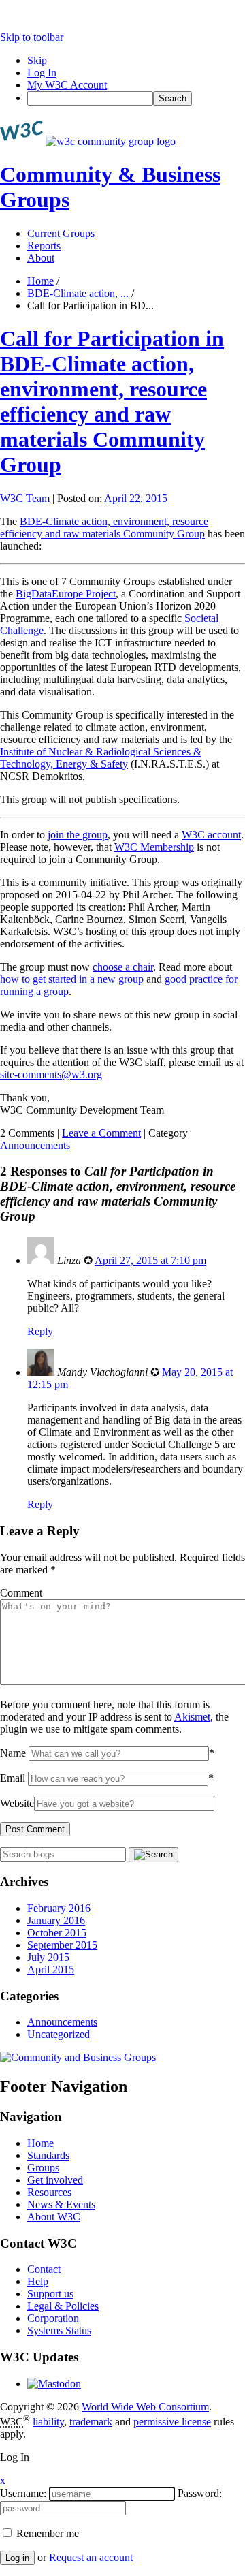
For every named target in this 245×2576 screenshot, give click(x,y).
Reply (40, 1331)
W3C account (211, 835)
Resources (49, 2192)
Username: (23, 2493)
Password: (200, 2493)
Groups (43, 2168)
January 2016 (56, 1920)
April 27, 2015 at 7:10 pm (150, 1260)
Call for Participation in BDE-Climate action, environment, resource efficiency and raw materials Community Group (112, 402)
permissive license (172, 2422)
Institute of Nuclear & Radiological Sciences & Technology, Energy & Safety (101, 758)
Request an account (91, 2557)
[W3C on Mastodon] (54, 2384)
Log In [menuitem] (42, 73)
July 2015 (48, 1957)
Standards (48, 2155)
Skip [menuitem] (37, 60)
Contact (44, 2269)
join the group (78, 835)
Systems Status (59, 2330)
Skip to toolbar (32, 37)
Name (13, 1753)
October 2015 (57, 1933)
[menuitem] (136, 98)
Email (13, 1778)
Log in (17, 2558)
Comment (21, 1593)
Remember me (46, 2533)
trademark (91, 2422)
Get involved (55, 2180)
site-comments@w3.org (51, 1074)
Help (38, 2281)
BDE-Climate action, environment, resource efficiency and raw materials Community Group (104, 528)
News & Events (61, 2204)
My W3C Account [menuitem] (67, 85)
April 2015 (51, 1969)
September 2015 (62, 1945)
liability (48, 2422)
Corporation (53, 2318)
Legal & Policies (63, 2306)
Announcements (35, 1145)
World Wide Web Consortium (145, 2407)
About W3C (54, 2217)
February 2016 (59, 1908)
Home (40, 281)
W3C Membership (154, 847)
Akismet (192, 1717)
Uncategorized (59, 2034)
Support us (50, 2294)
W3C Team (25, 498)
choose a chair (123, 967)
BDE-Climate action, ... (78, 293)
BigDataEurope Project (66, 594)
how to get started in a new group (72, 979)
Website (17, 1803)
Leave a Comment (101, 1133)
